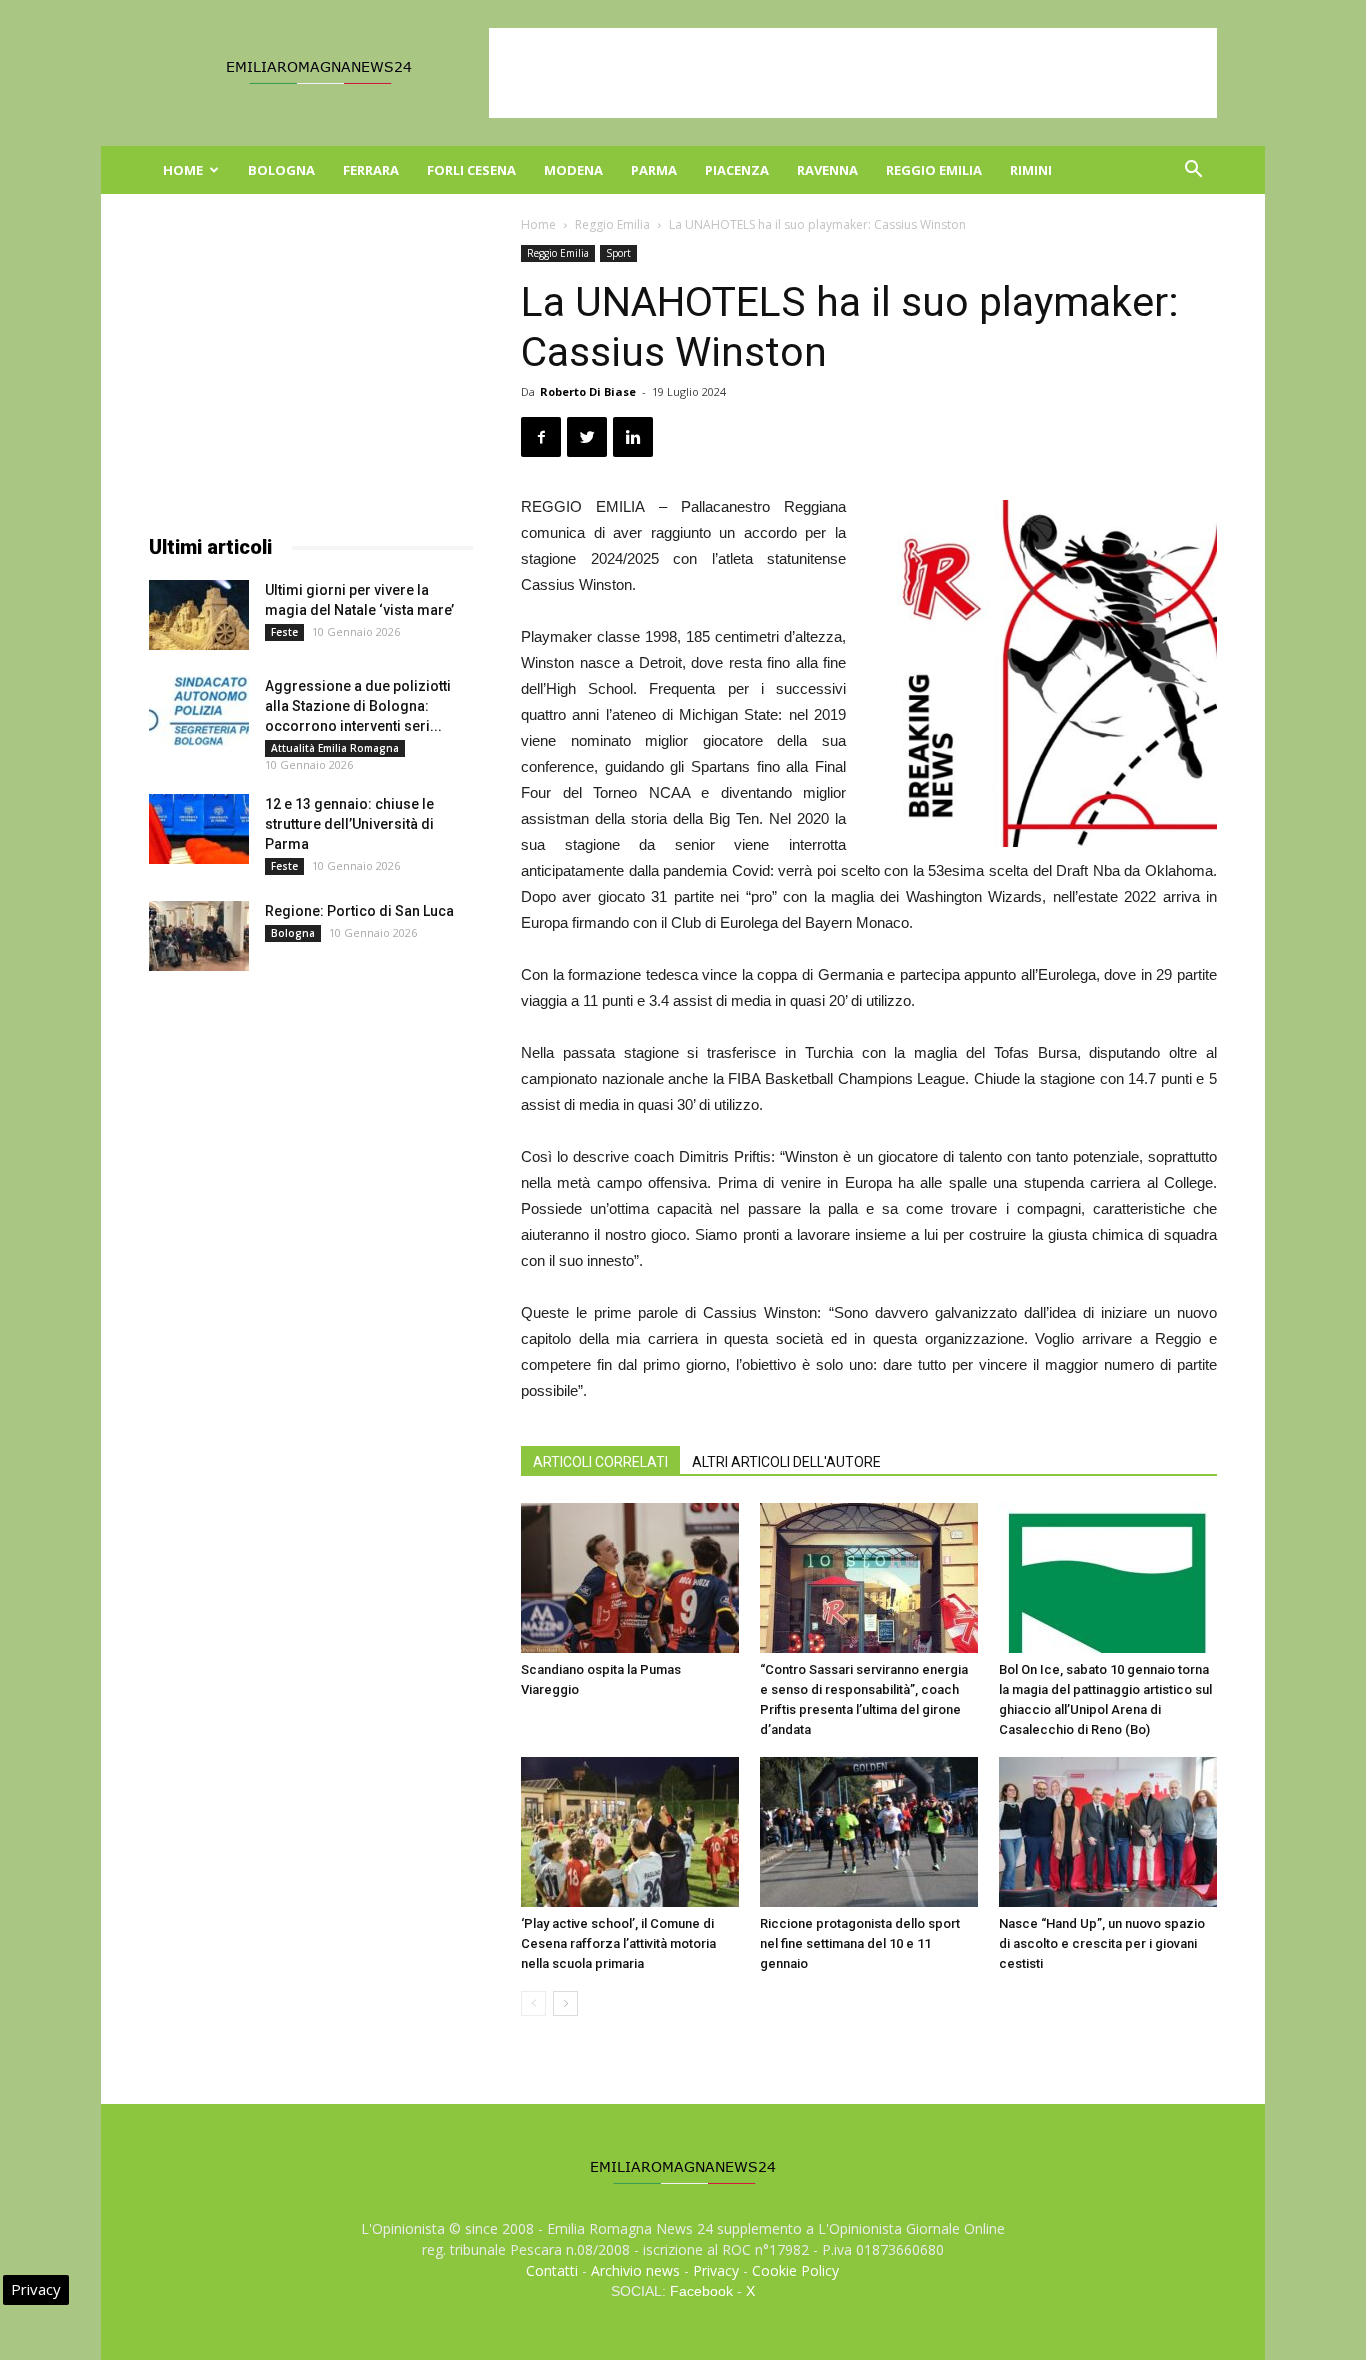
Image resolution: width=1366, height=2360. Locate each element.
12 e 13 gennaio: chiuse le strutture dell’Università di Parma (349, 824)
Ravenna (827, 170)
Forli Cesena (471, 170)
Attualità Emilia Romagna (335, 748)
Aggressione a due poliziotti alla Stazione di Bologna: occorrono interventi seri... (358, 706)
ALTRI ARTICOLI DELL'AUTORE (786, 1462)
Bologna (281, 170)
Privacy (716, 2270)
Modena (573, 170)
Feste (284, 632)
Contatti (552, 2270)
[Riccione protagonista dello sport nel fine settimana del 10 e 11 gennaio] (869, 1832)
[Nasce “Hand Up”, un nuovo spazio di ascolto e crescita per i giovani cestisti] (1108, 1832)
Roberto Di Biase (588, 391)
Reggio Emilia (934, 170)
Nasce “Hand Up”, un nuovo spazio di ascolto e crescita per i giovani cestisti (1102, 1943)
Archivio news (635, 2270)
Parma (654, 170)
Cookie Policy (795, 2270)
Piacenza (737, 170)
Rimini (1031, 170)
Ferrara (371, 170)
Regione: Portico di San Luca (359, 911)
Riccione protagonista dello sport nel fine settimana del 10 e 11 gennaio (860, 1943)
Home (183, 170)
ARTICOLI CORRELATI (600, 1462)
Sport (618, 253)
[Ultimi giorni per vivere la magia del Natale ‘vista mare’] (199, 615)
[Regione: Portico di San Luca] (199, 936)
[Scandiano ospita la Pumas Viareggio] (630, 1578)
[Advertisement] (853, 73)
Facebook (701, 2291)
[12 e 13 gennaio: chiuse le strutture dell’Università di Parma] (199, 829)
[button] (1193, 171)
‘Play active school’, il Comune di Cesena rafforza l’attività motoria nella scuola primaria (618, 1943)
